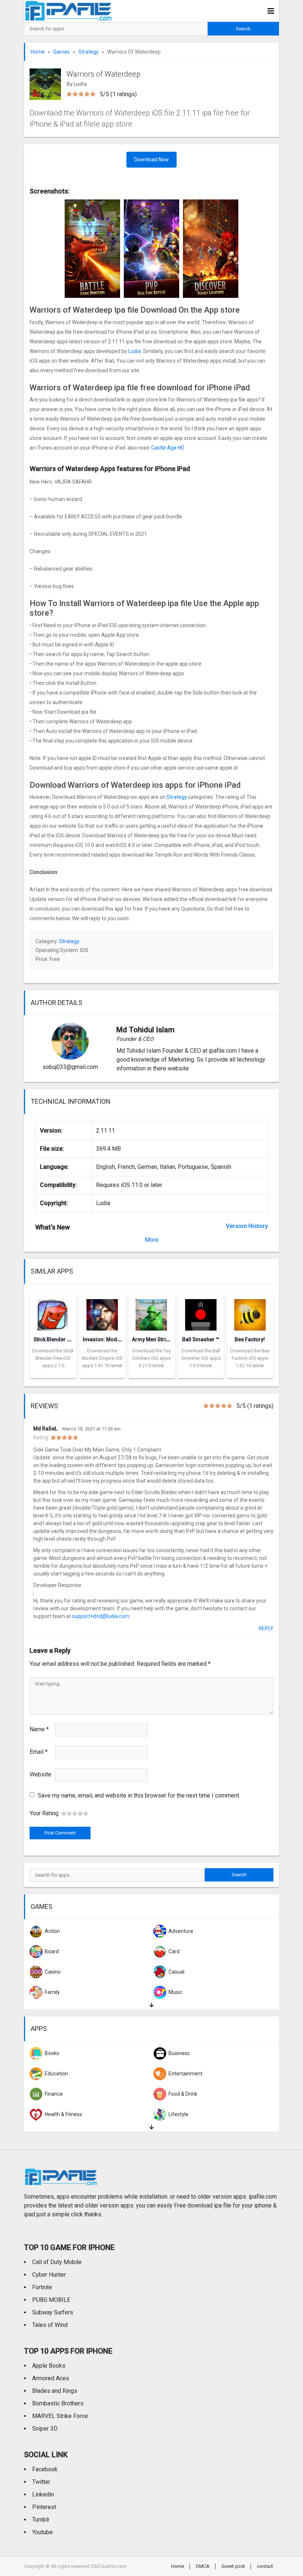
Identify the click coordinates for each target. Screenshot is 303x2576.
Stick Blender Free (56, 1339)
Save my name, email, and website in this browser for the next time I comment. (139, 1795)
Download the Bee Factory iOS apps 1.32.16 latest (250, 1358)
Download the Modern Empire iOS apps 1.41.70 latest (102, 1358)
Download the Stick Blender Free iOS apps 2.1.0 (53, 1358)
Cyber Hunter (49, 2275)
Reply (266, 1628)
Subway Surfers (53, 2312)
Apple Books (49, 2366)
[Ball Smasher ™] (201, 1313)
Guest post (233, 2566)
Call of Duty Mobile (57, 2262)
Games (62, 52)
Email (39, 1752)
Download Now (151, 159)
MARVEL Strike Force (60, 2416)
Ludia (135, 351)
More (152, 1240)
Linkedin (43, 2494)
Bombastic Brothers (58, 2403)
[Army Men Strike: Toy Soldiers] (151, 1313)
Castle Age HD (168, 448)
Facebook (45, 2469)
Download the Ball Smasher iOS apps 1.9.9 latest (201, 1358)
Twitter (41, 2482)
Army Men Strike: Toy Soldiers (168, 1339)
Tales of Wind (50, 2325)
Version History (247, 1226)
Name (39, 1729)
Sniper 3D (45, 2429)
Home (38, 52)
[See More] (151, 2005)
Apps (39, 2029)
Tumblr (41, 2520)
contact (265, 2566)
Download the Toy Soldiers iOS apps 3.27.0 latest (151, 1358)
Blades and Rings (55, 2391)
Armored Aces (51, 2378)
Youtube (42, 2532)
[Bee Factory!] (250, 1313)
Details (53, 1373)
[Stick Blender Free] (53, 1313)
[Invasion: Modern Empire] (102, 1313)
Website (40, 1774)
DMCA (203, 2566)
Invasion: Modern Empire (113, 1339)
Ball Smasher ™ (201, 1339)
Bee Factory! (250, 1339)
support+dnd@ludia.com (101, 1616)
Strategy (88, 52)
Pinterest (44, 2507)
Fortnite (42, 2287)
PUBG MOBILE (51, 2300)
